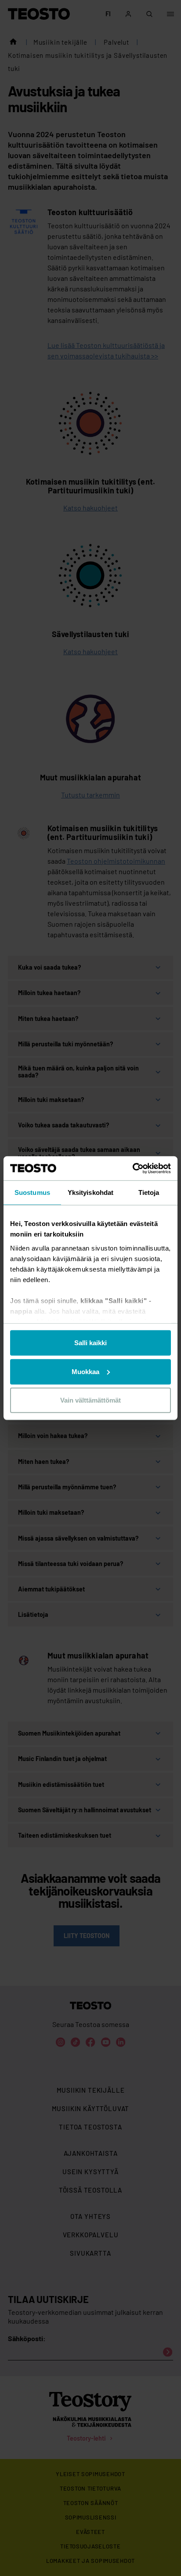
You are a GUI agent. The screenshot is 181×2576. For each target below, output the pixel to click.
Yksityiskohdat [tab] (90, 1192)
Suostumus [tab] (32, 1192)
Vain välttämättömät (90, 1400)
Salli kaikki (90, 1343)
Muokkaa (85, 1371)
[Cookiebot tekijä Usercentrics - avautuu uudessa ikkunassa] (132, 1168)
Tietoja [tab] (149, 1192)
